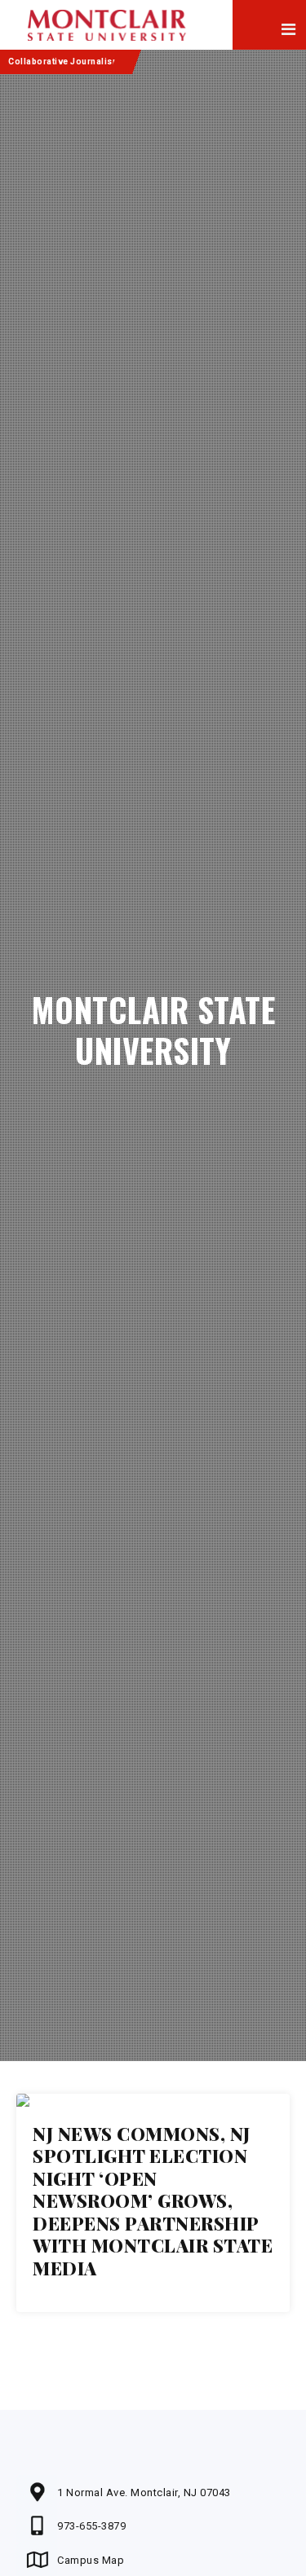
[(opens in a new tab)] (153, 2100)
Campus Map (91, 2560)
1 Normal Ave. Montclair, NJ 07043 (144, 2492)
